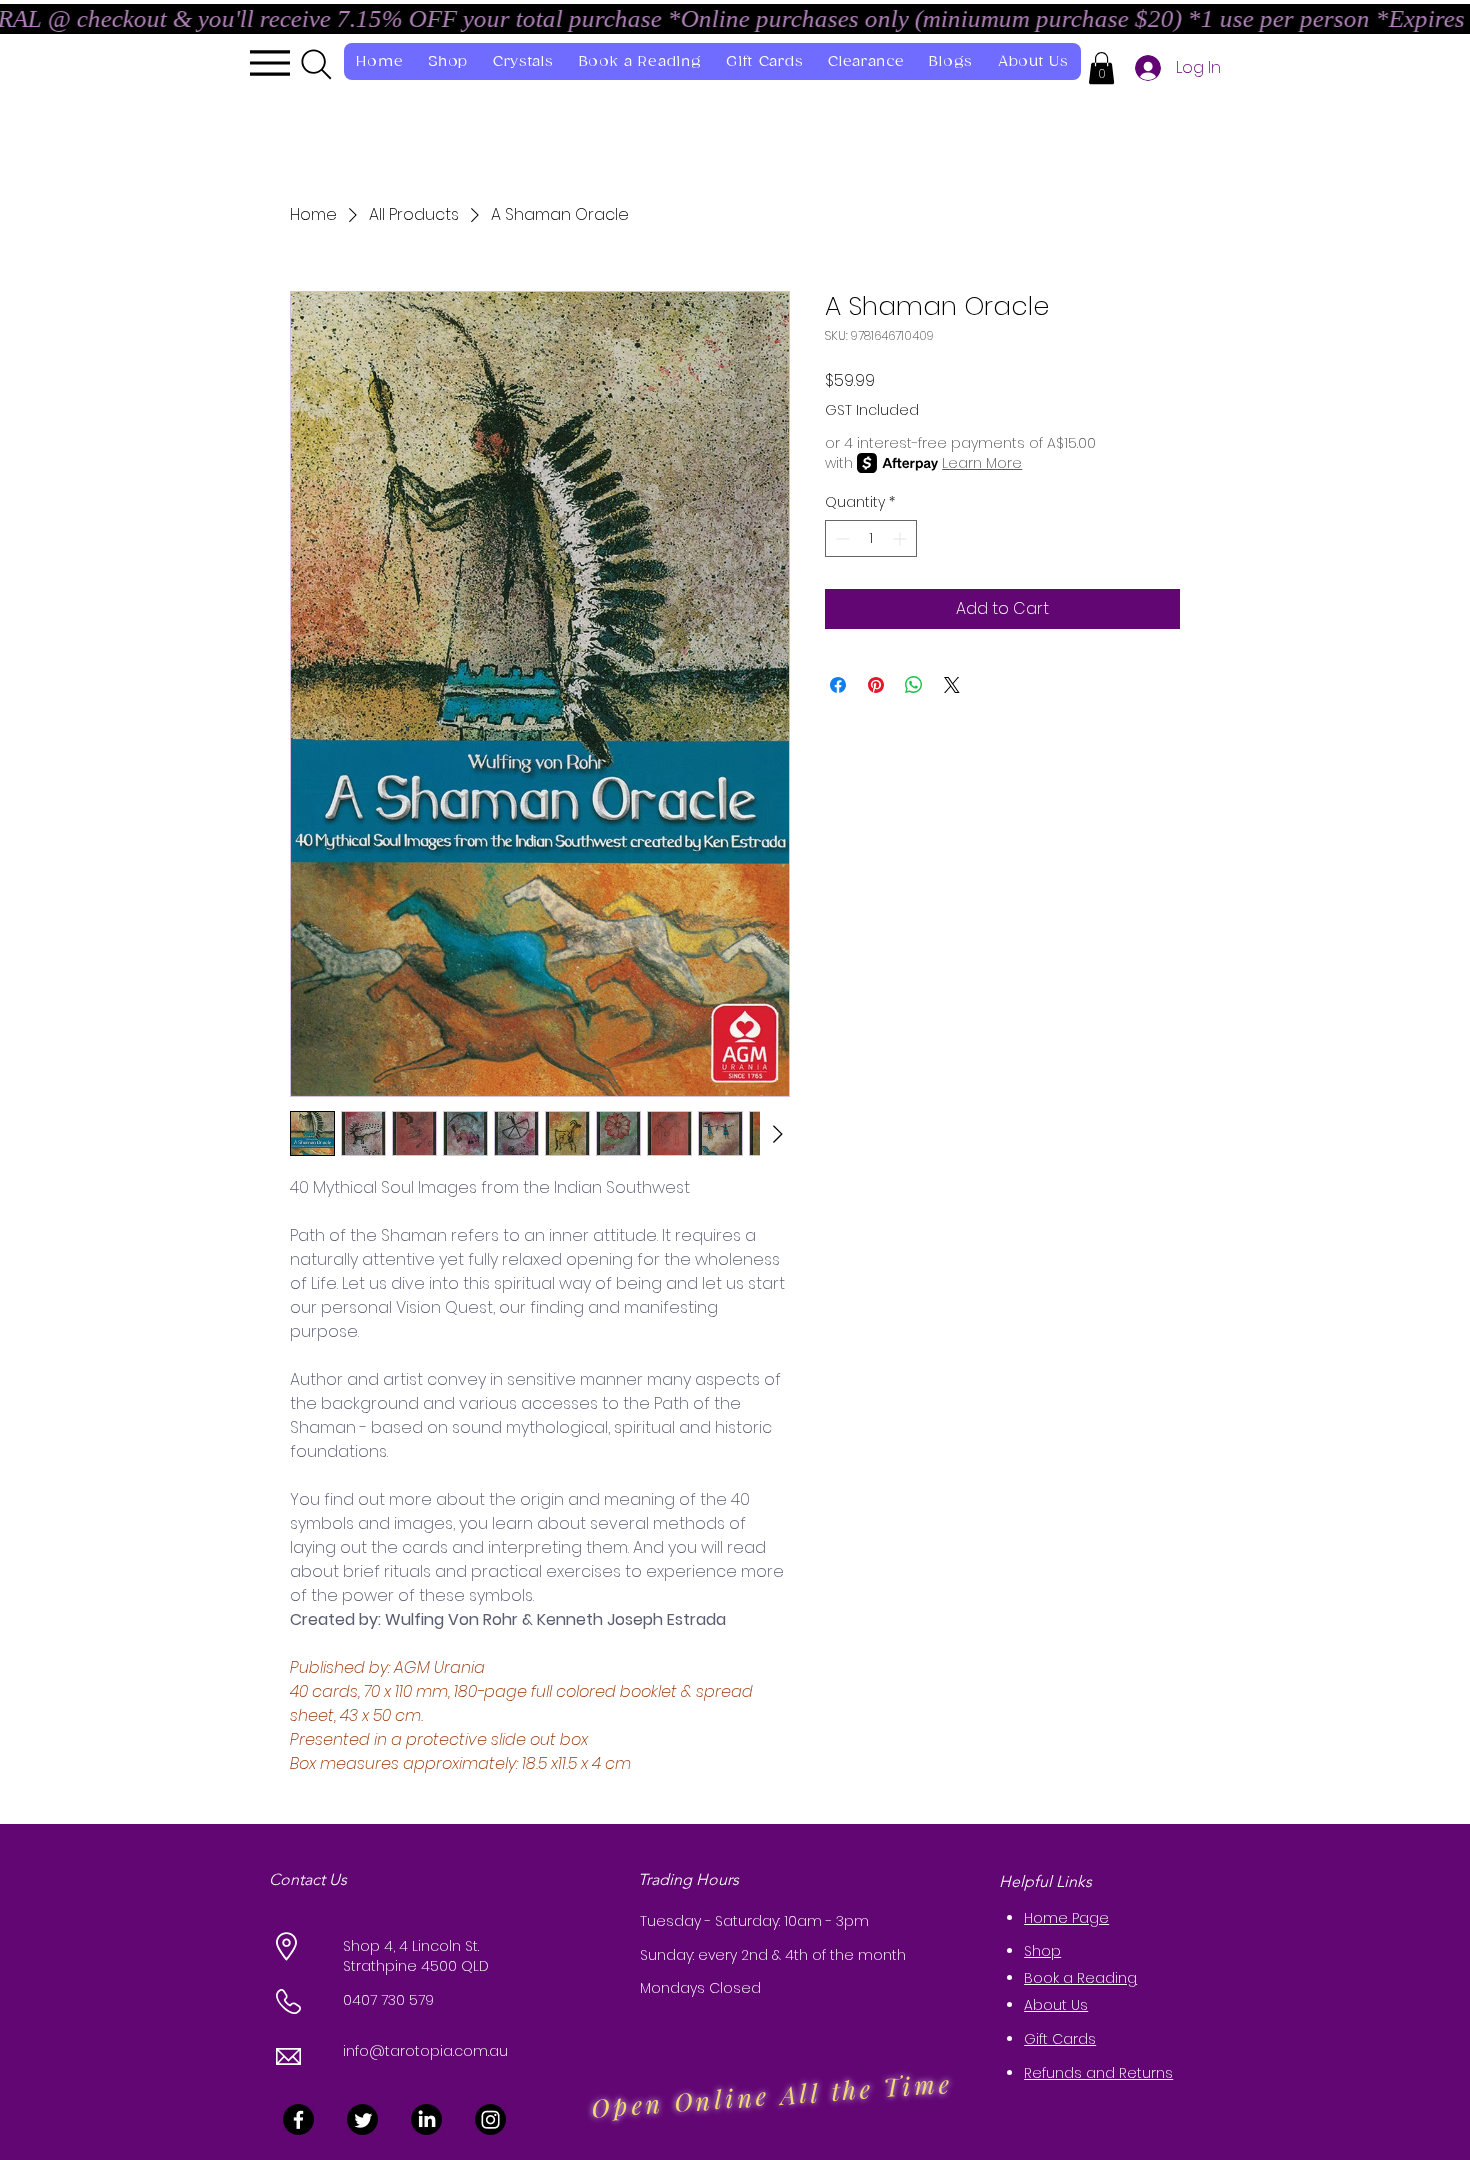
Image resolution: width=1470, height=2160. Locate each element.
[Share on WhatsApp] (914, 685)
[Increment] (901, 538)
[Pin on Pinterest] (876, 685)
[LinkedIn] (426, 2119)
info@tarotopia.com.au (425, 2051)
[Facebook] (298, 2119)
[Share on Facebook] (838, 685)
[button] (1101, 68)
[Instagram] (490, 2119)
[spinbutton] (871, 538)
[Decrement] (840, 538)
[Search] (316, 64)
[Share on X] (952, 685)
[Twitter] (362, 2119)
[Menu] (269, 63)
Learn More (982, 463)
